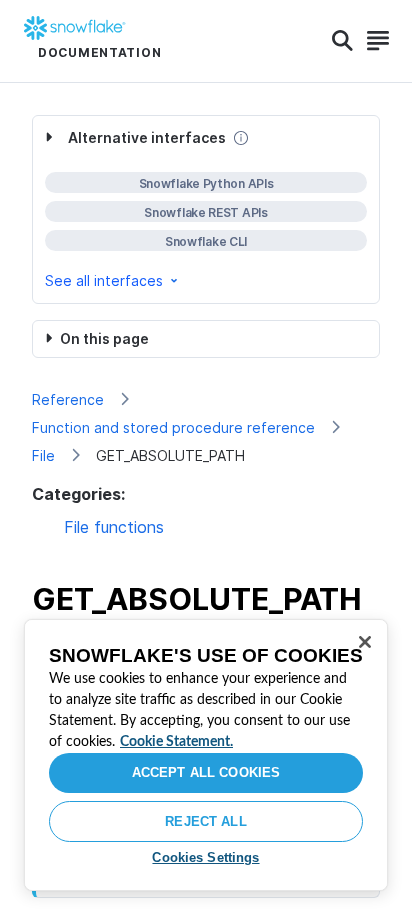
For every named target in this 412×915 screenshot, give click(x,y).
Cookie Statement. (176, 742)
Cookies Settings (205, 857)
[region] (206, 755)
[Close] (365, 642)
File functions (114, 527)
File (43, 455)
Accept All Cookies (206, 772)
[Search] (342, 41)
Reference (68, 399)
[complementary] (206, 209)
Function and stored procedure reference (173, 427)
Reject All (205, 821)
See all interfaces (104, 280)
